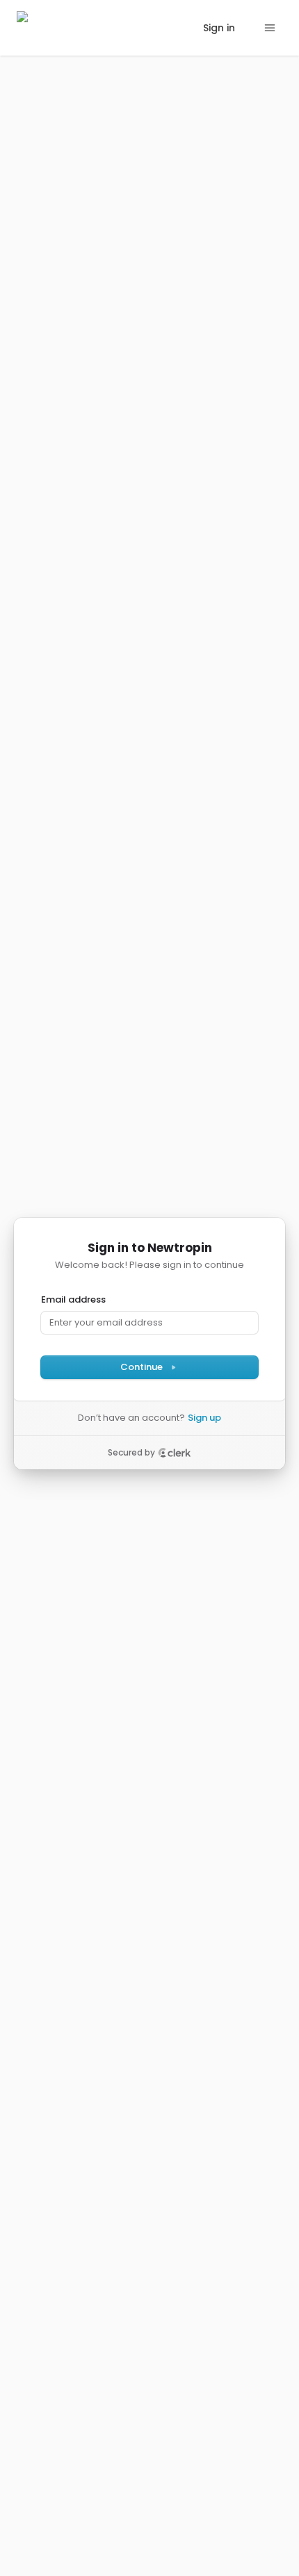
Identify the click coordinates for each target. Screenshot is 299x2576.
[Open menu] (270, 28)
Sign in (219, 28)
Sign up (204, 1418)
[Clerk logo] (175, 1453)
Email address (73, 1300)
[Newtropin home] (54, 28)
